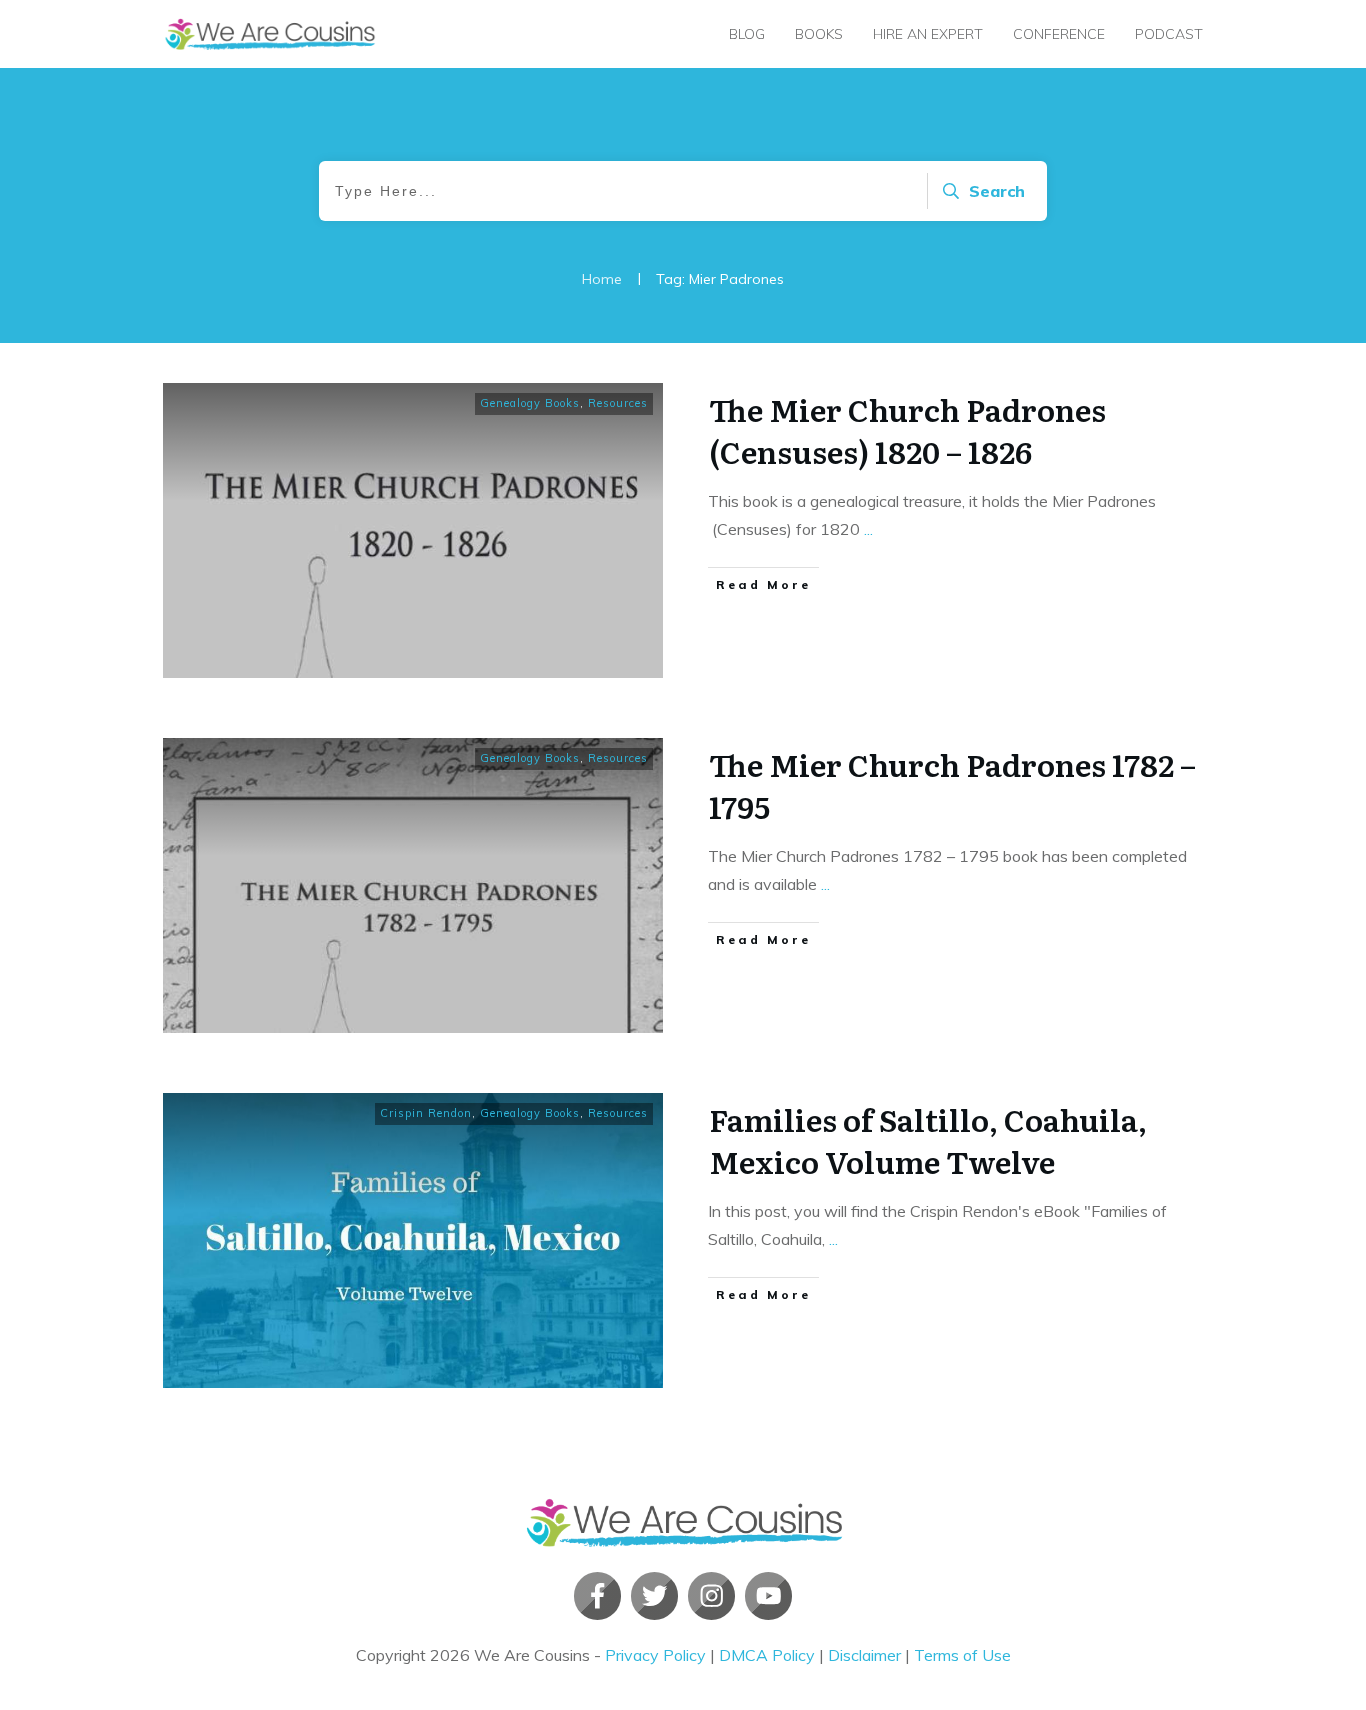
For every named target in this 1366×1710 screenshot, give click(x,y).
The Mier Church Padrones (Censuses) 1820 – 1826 (907, 430)
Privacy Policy (655, 1655)
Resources (618, 403)
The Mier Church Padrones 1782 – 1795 (952, 785)
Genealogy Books (530, 403)
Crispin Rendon (426, 1113)
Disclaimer (864, 1655)
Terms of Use (962, 1655)
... (868, 529)
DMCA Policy (767, 1655)
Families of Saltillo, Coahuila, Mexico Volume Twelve (928, 1140)
